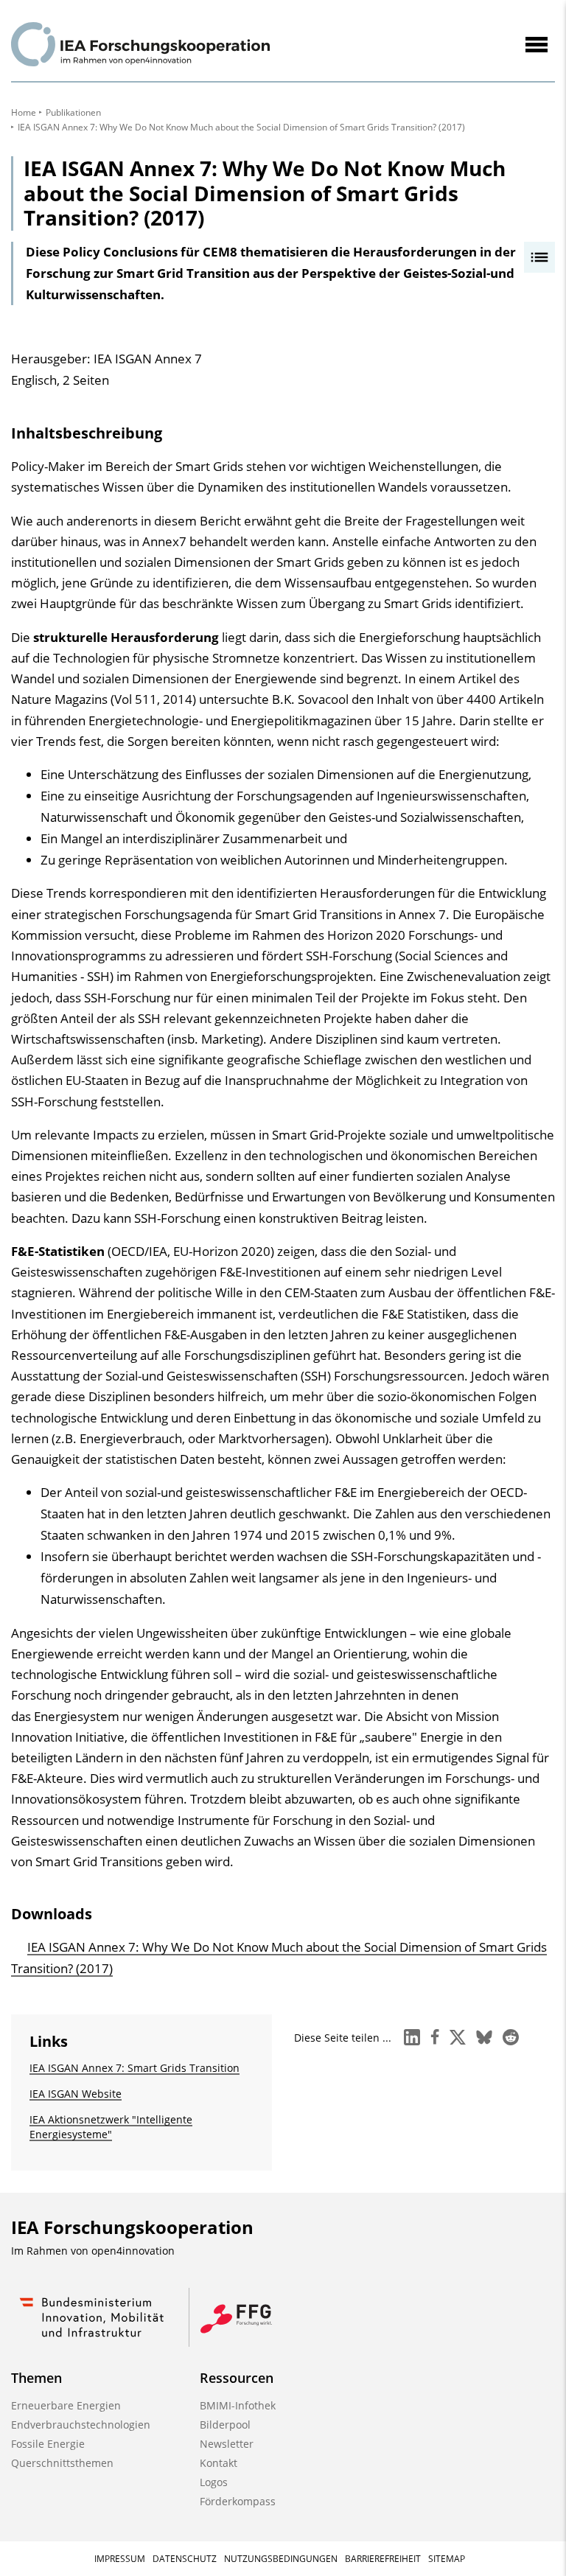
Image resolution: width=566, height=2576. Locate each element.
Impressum (120, 2559)
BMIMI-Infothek (238, 2405)
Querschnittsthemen (62, 2463)
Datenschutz (185, 2559)
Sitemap (447, 2559)
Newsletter (227, 2444)
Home (24, 112)
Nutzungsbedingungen (281, 2559)
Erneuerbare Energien (66, 2405)
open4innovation (133, 2251)
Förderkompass (238, 2501)
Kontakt (219, 2463)
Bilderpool (225, 2425)
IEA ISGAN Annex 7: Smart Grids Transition (134, 2068)
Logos (214, 2482)
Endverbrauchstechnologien (81, 2425)
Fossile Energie (48, 2444)
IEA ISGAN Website (76, 2094)
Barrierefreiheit (383, 2559)
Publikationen (73, 112)
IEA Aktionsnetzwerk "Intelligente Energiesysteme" (111, 2127)
